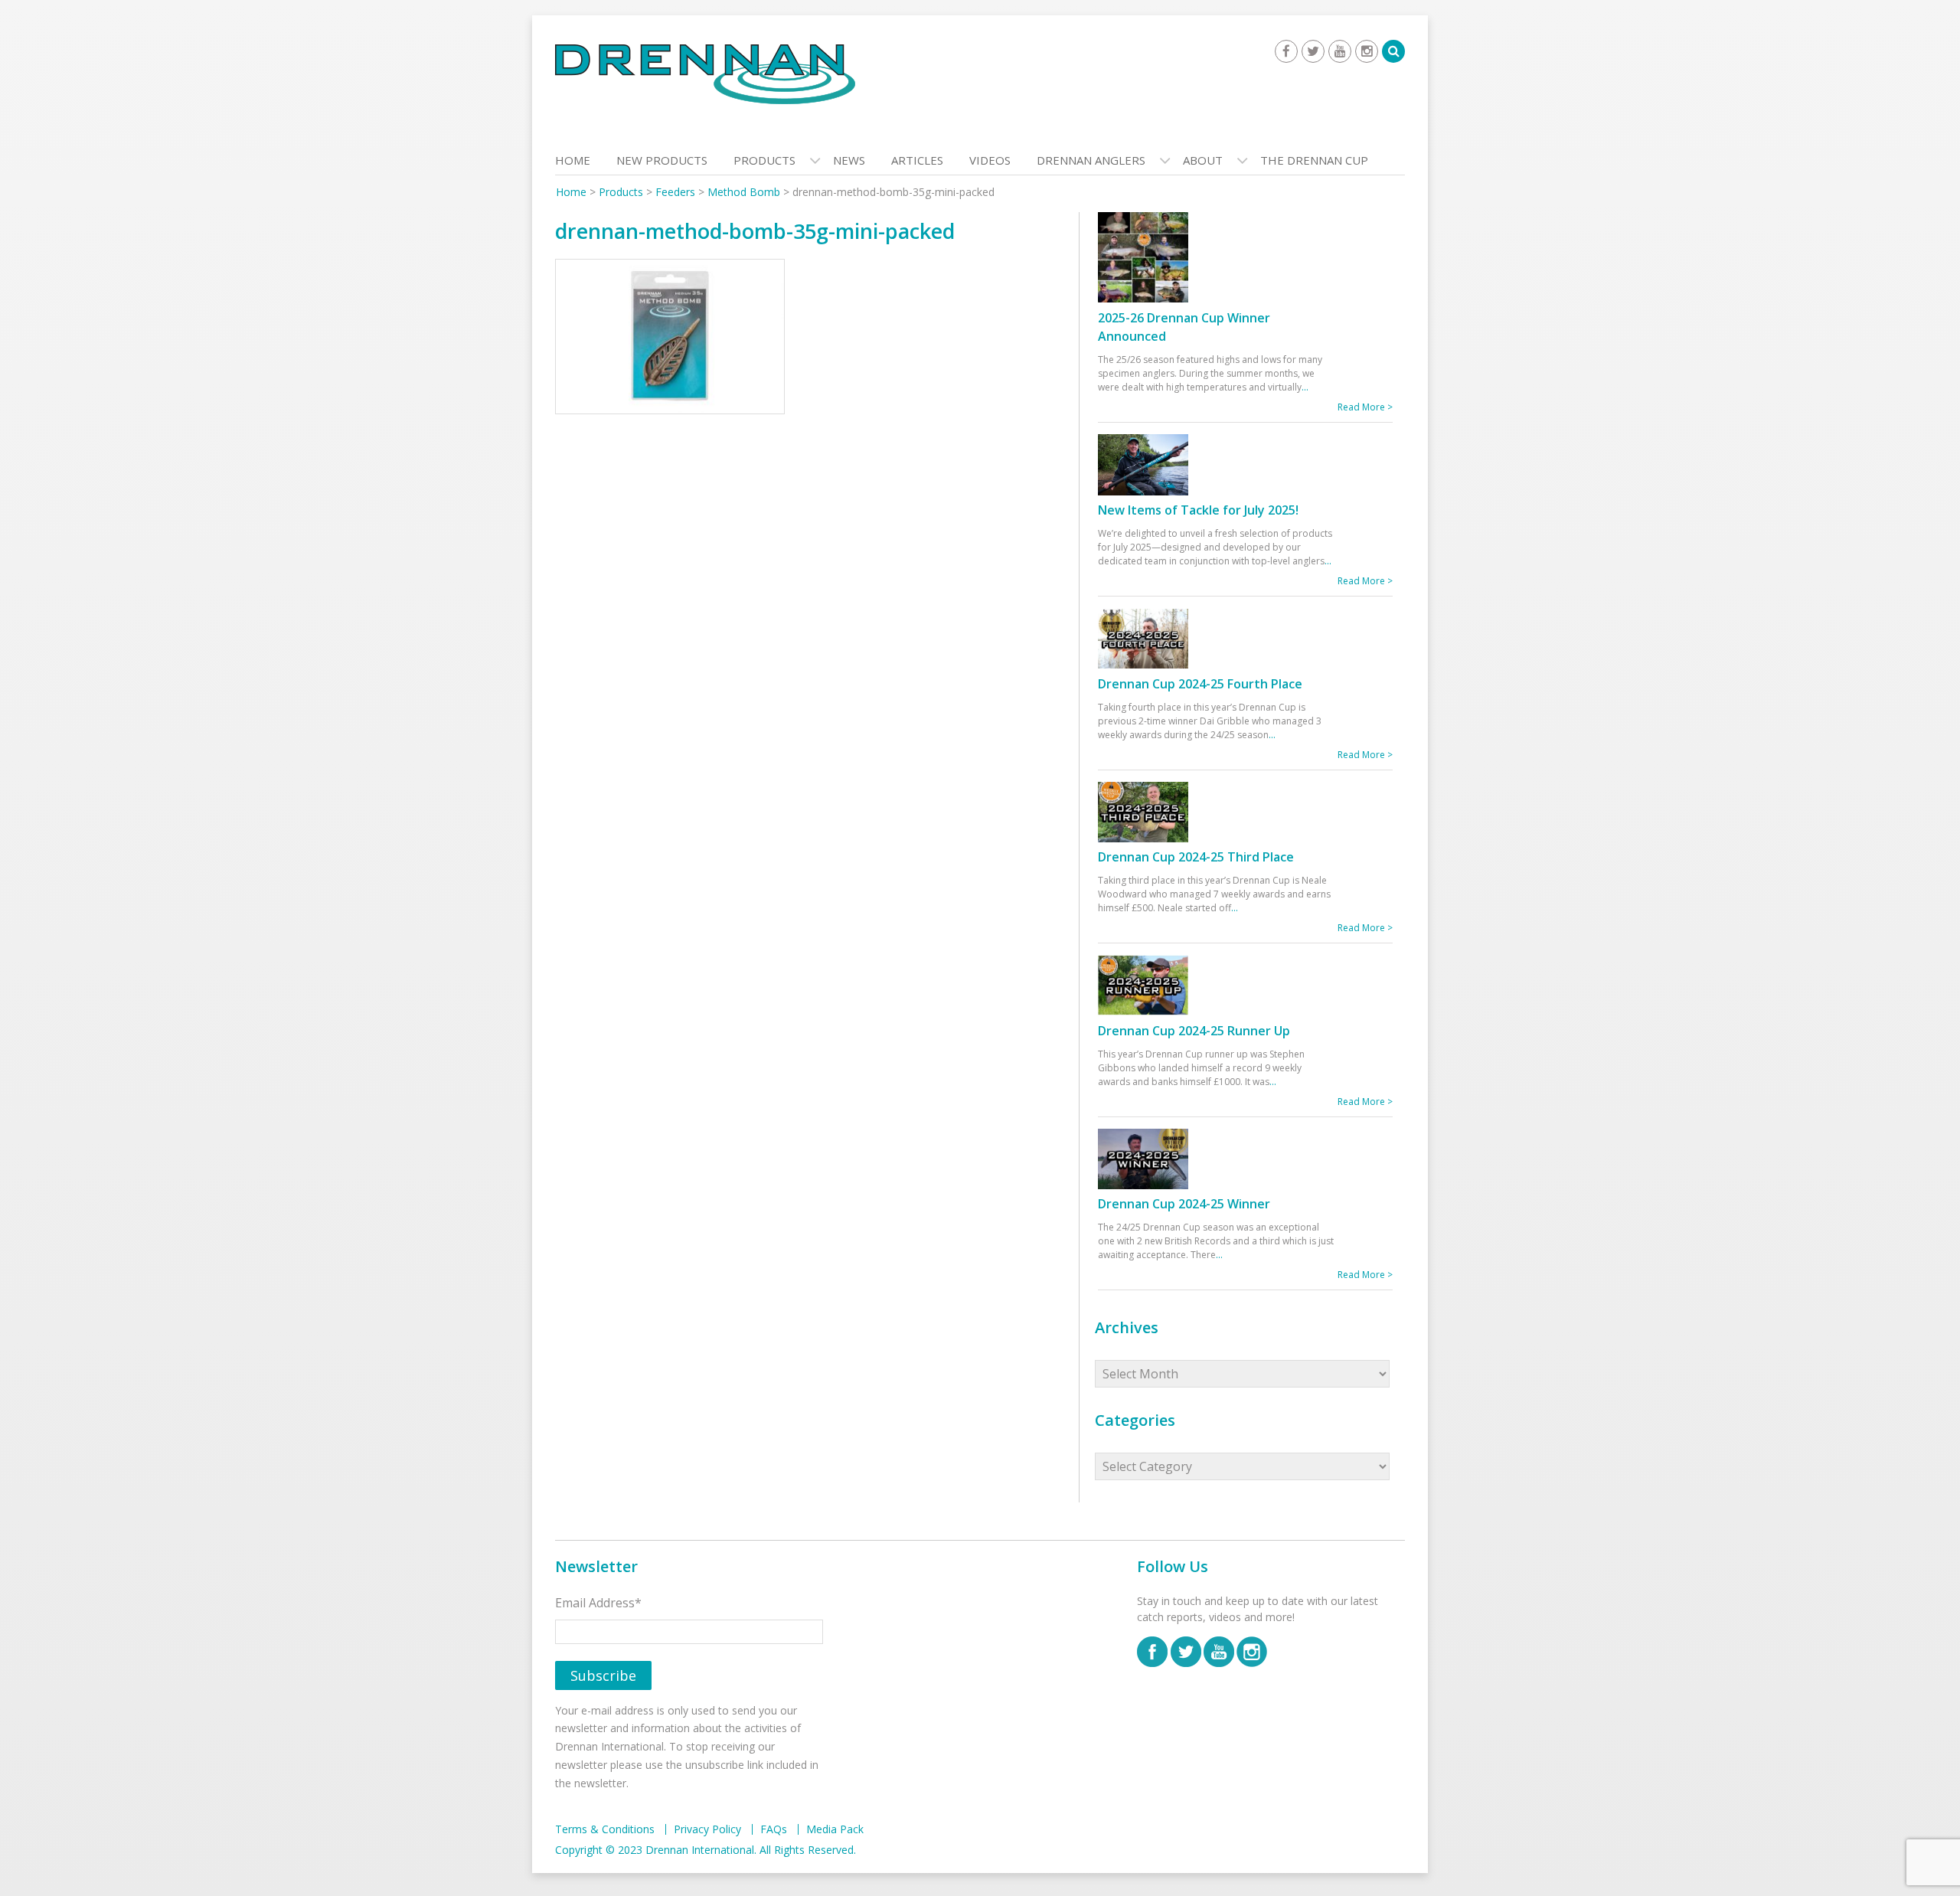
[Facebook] (1286, 51)
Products (764, 160)
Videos (990, 160)
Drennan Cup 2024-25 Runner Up (1194, 1031)
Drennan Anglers (1091, 160)
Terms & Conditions (605, 1829)
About (1203, 160)
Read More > (1365, 407)
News (849, 160)
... (1305, 387)
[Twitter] (1313, 51)
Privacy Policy (707, 1829)
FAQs (774, 1829)
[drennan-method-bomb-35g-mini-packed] (670, 340)
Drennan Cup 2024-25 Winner (1184, 1204)
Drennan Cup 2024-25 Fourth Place (1200, 684)
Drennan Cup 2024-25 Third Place (1196, 857)
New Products (662, 160)
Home (573, 160)
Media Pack (835, 1829)
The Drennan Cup (1314, 160)
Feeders (675, 192)
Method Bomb (744, 192)
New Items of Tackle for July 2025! (1198, 510)
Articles (917, 160)
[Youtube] (1340, 51)
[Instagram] (1367, 51)
